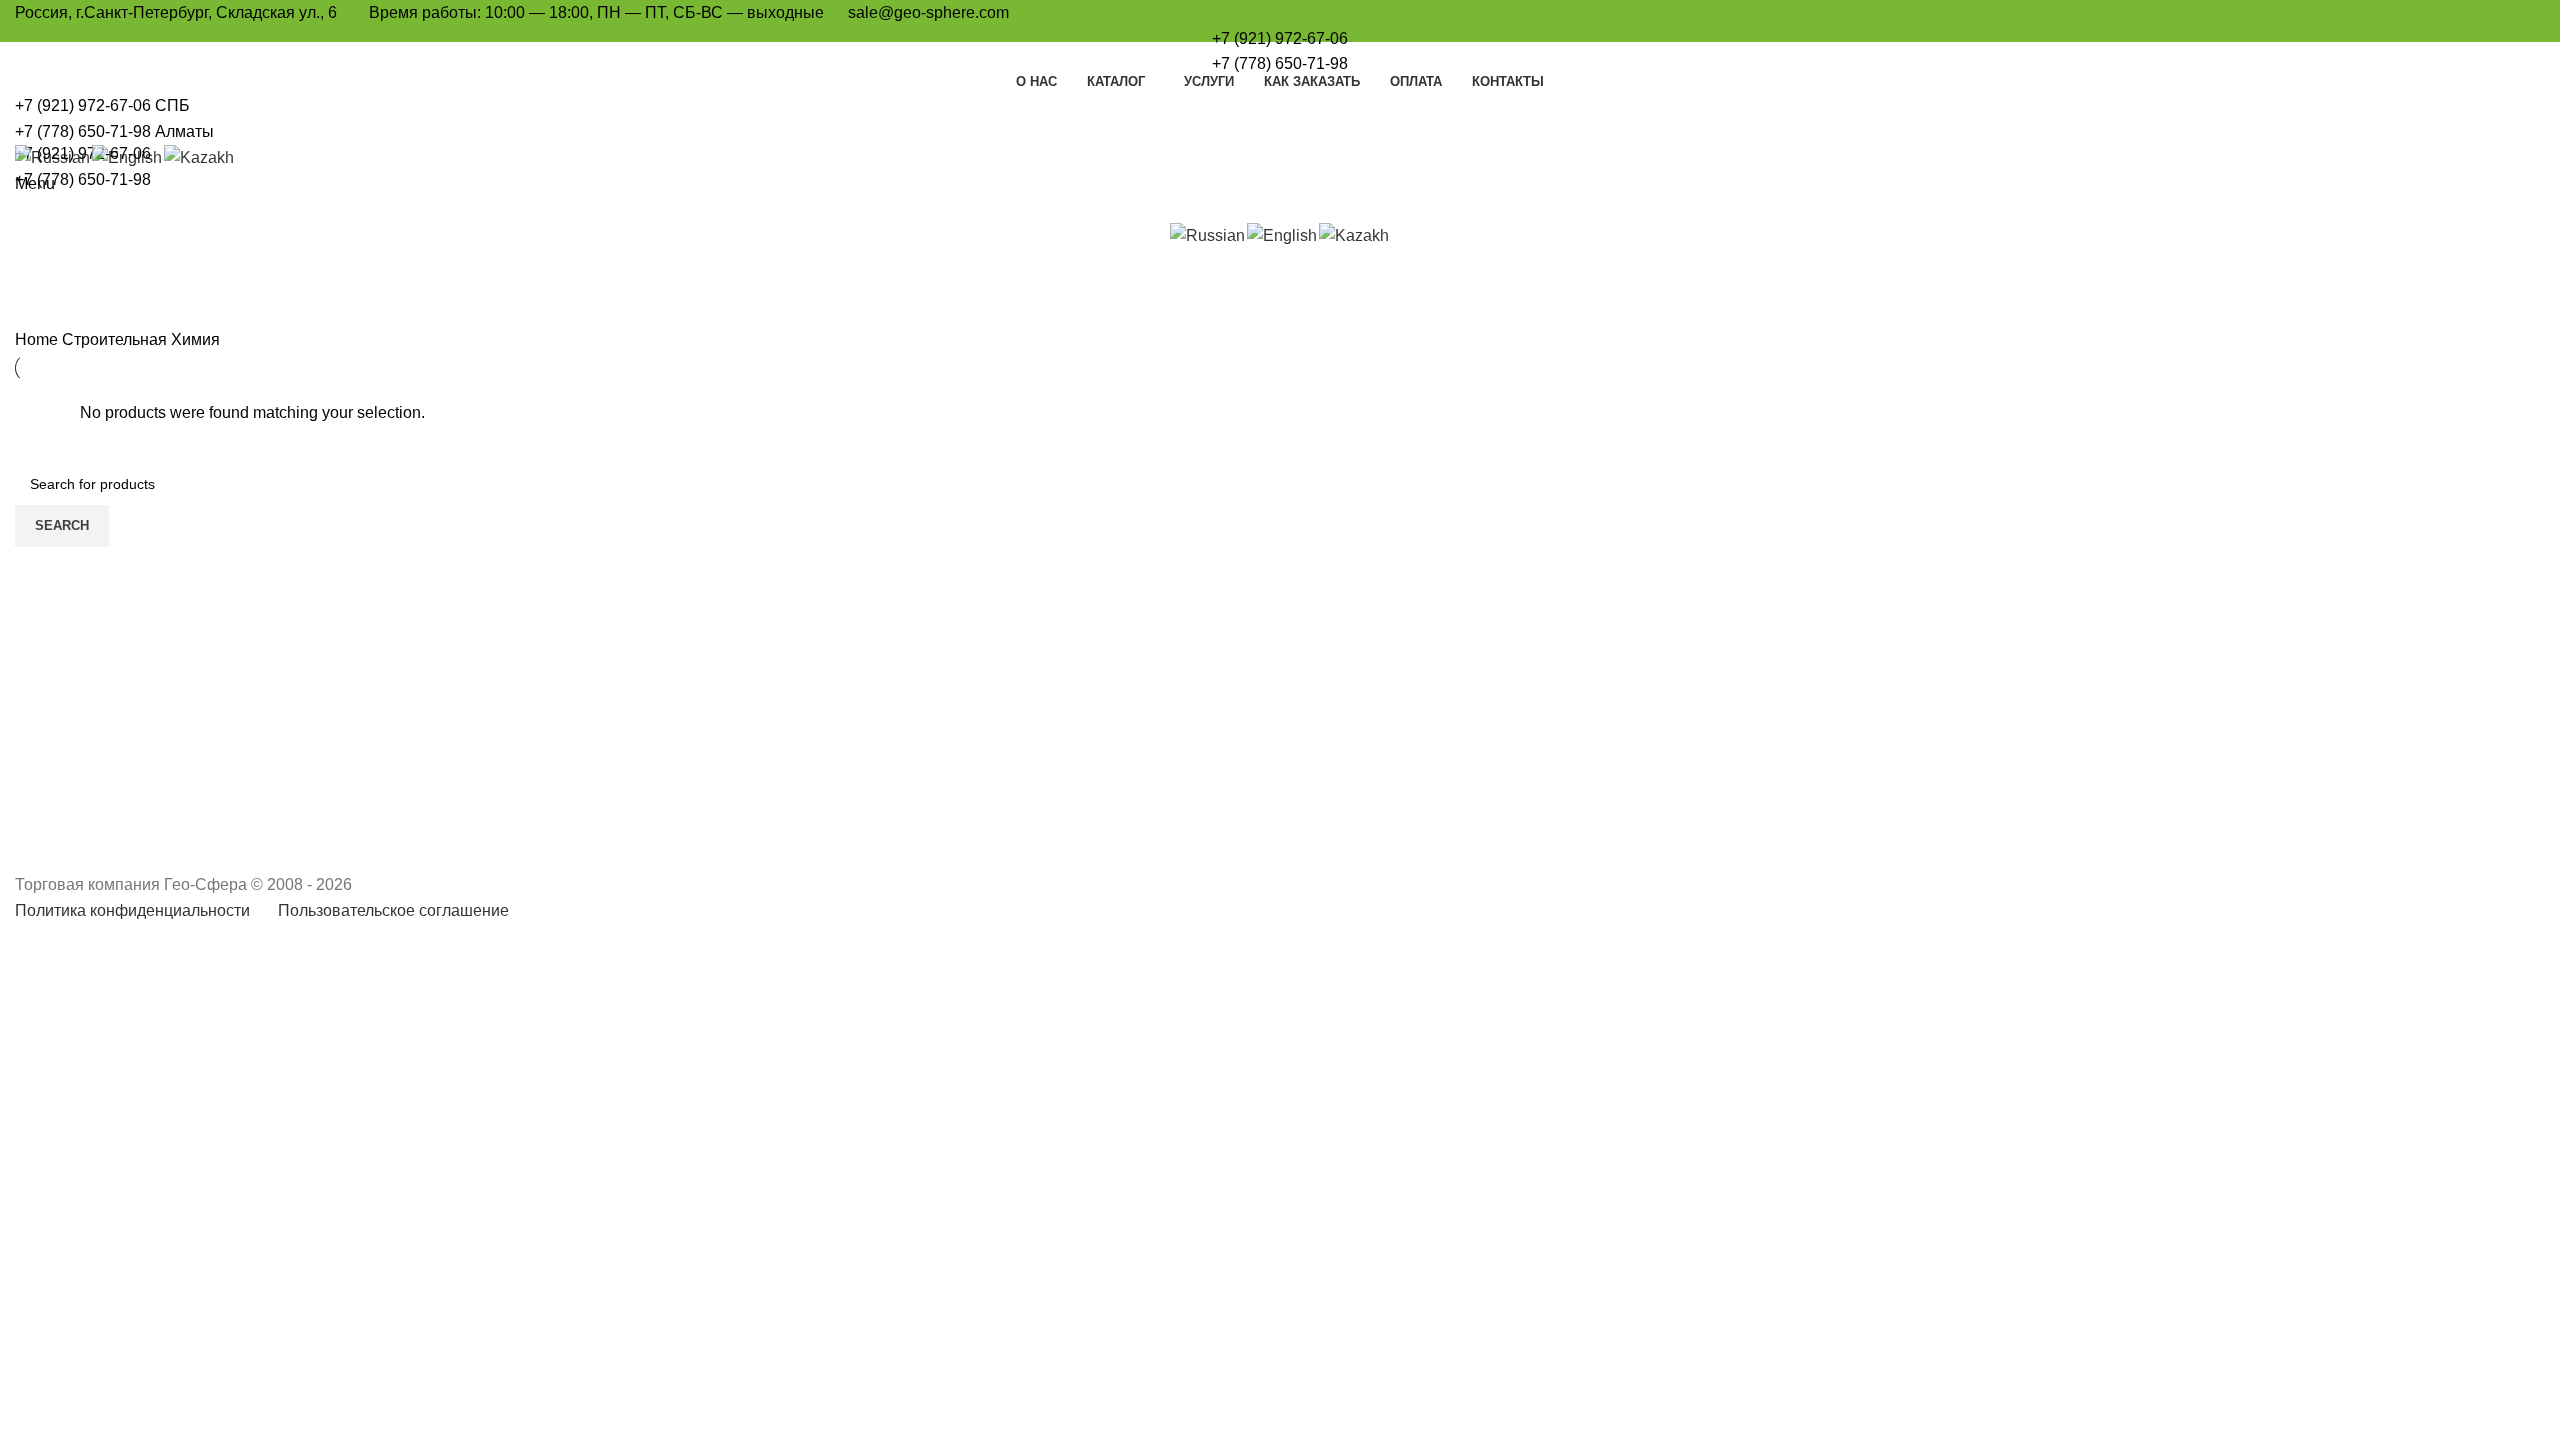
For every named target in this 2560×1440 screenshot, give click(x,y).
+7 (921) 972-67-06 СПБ (102, 105)
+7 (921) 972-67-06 (1280, 38)
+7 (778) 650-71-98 (1280, 63)
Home (38, 339)
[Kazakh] (200, 156)
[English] (128, 156)
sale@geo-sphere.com (928, 12)
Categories (72, 315)
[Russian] (53, 156)
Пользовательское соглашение (393, 910)
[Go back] (40, 217)
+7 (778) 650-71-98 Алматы (114, 131)
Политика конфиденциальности (132, 910)
